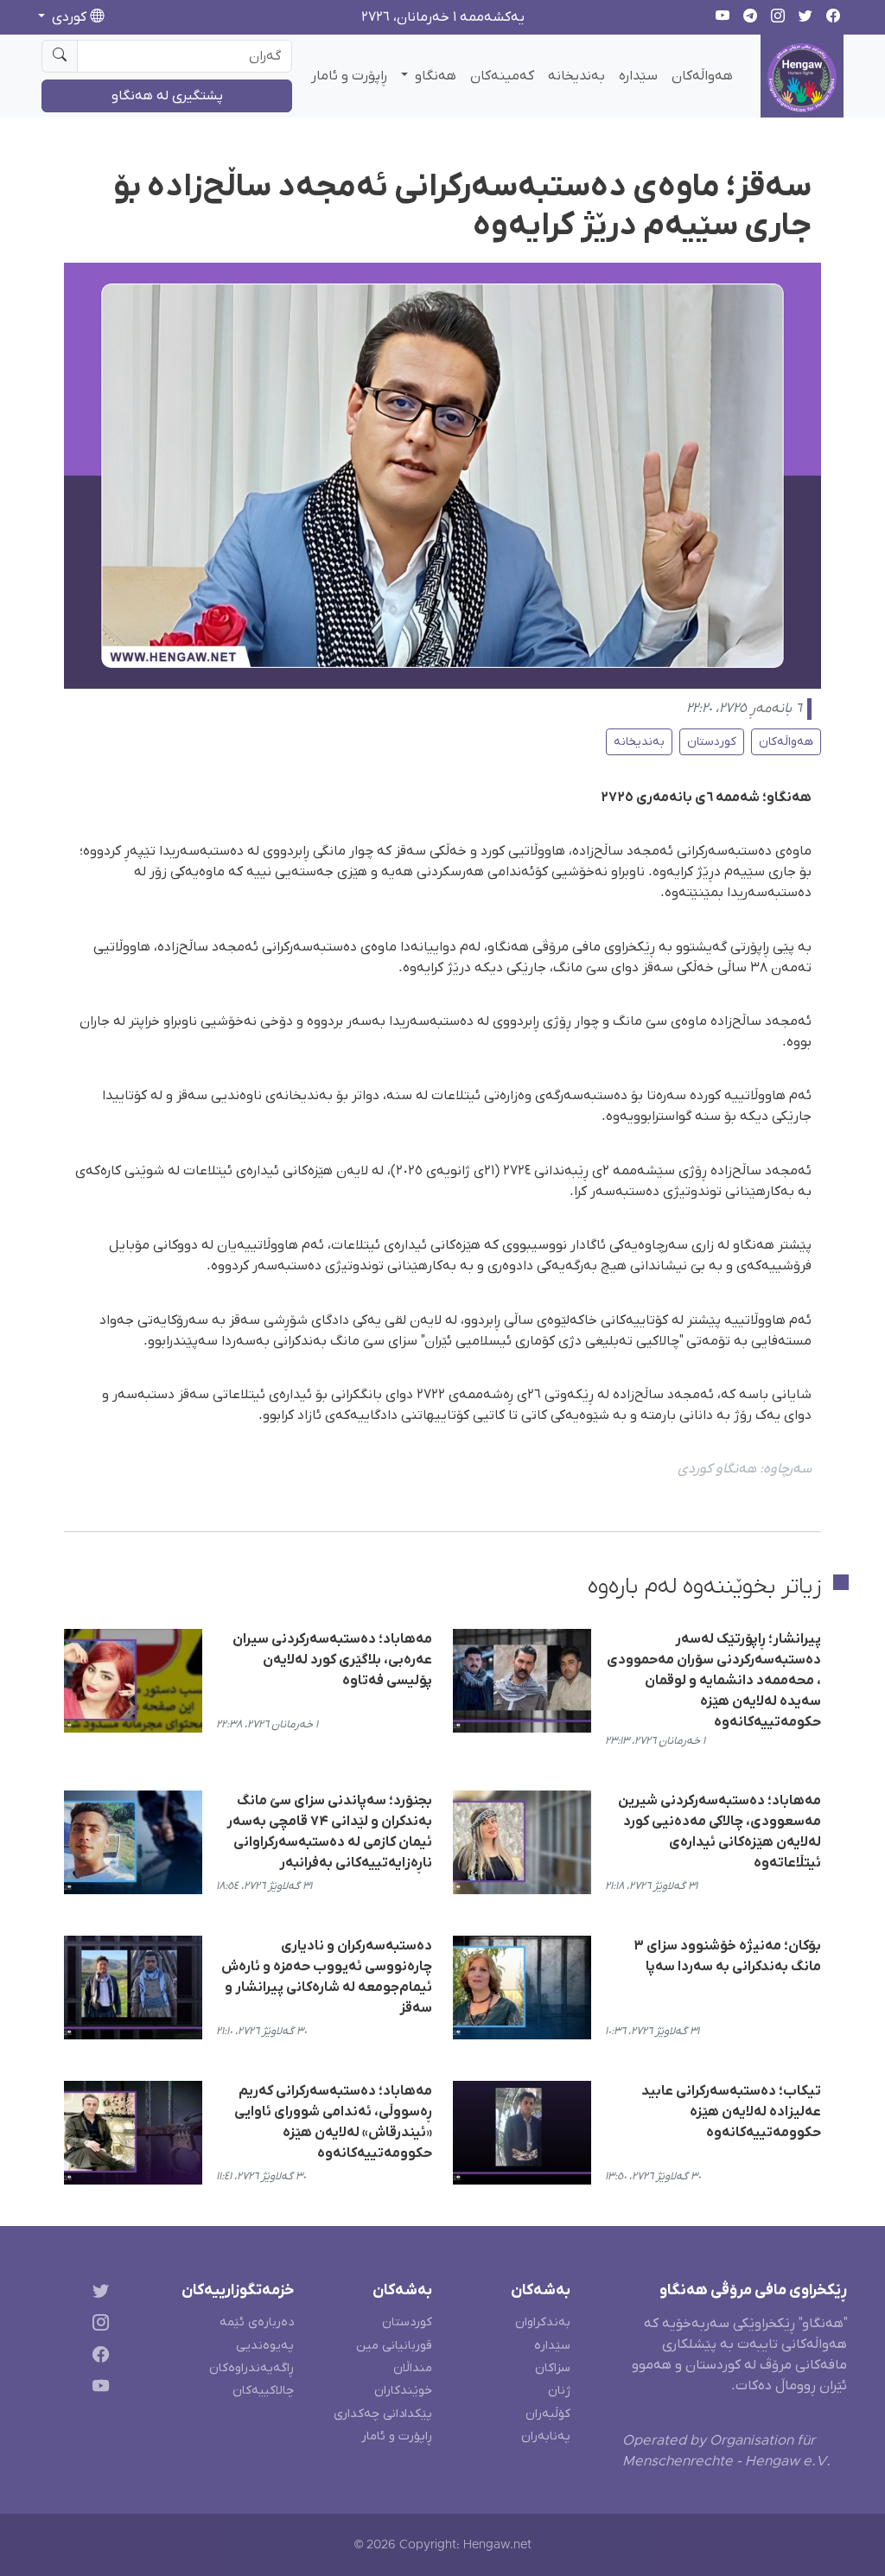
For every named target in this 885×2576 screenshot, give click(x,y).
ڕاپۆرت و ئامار (349, 76)
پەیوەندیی (265, 2346)
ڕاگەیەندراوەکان (251, 2368)
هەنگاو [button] (434, 76)
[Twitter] (97, 2294)
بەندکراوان (543, 2322)
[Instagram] (97, 2326)
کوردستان (712, 742)
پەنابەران (546, 2436)
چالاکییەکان (263, 2391)
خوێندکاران (403, 2391)
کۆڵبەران (548, 2414)
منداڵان (413, 2368)
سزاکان (553, 2368)
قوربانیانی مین (394, 2346)
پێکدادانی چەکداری (383, 2414)
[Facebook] (97, 2358)
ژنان (559, 2391)
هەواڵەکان (702, 76)
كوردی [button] (69, 17)
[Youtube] (97, 2389)
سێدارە (638, 76)
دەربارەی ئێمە (257, 2322)
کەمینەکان (502, 76)
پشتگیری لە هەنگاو (167, 96)
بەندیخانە (576, 76)
